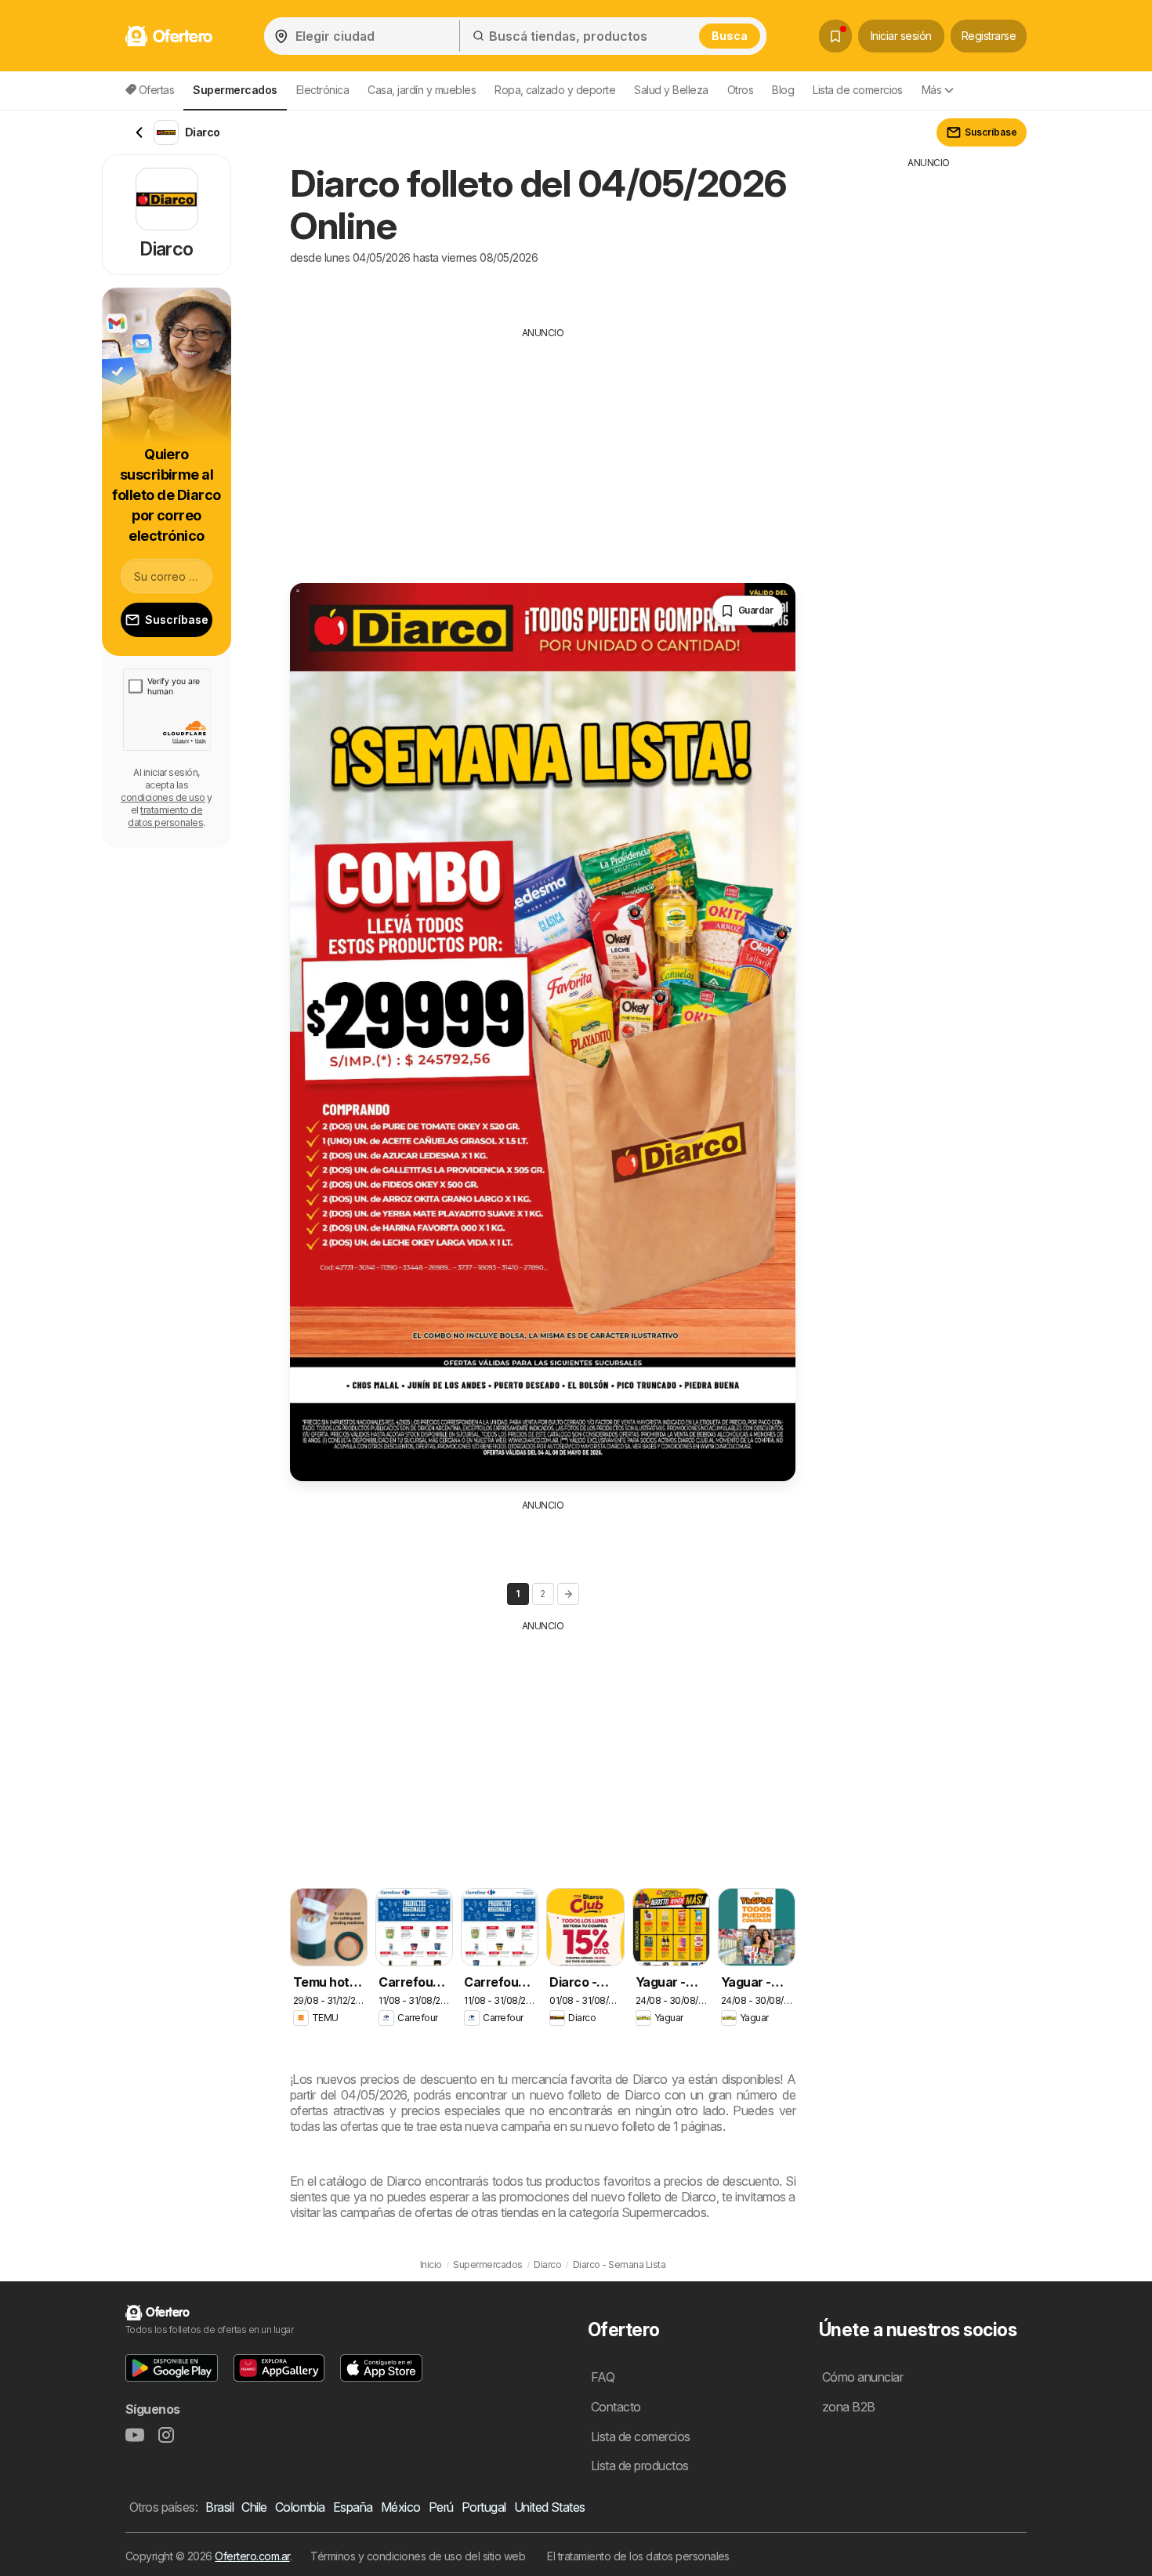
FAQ (603, 2377)
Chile (254, 2507)
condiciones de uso (163, 797)
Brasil (219, 2507)
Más (931, 90)
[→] (568, 1594)
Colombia (300, 2507)
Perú (441, 2507)
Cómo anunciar (862, 2377)
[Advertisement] (543, 450)
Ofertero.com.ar (252, 2556)
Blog (783, 90)
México (401, 2507)
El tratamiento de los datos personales (638, 2556)
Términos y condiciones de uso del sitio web (418, 2556)
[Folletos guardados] (835, 36)
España (353, 2507)
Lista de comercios (858, 90)
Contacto (616, 2407)
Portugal (484, 2507)
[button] (172, 2368)
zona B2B (849, 2407)
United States (550, 2507)
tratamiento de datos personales (165, 816)
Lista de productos (640, 2465)
